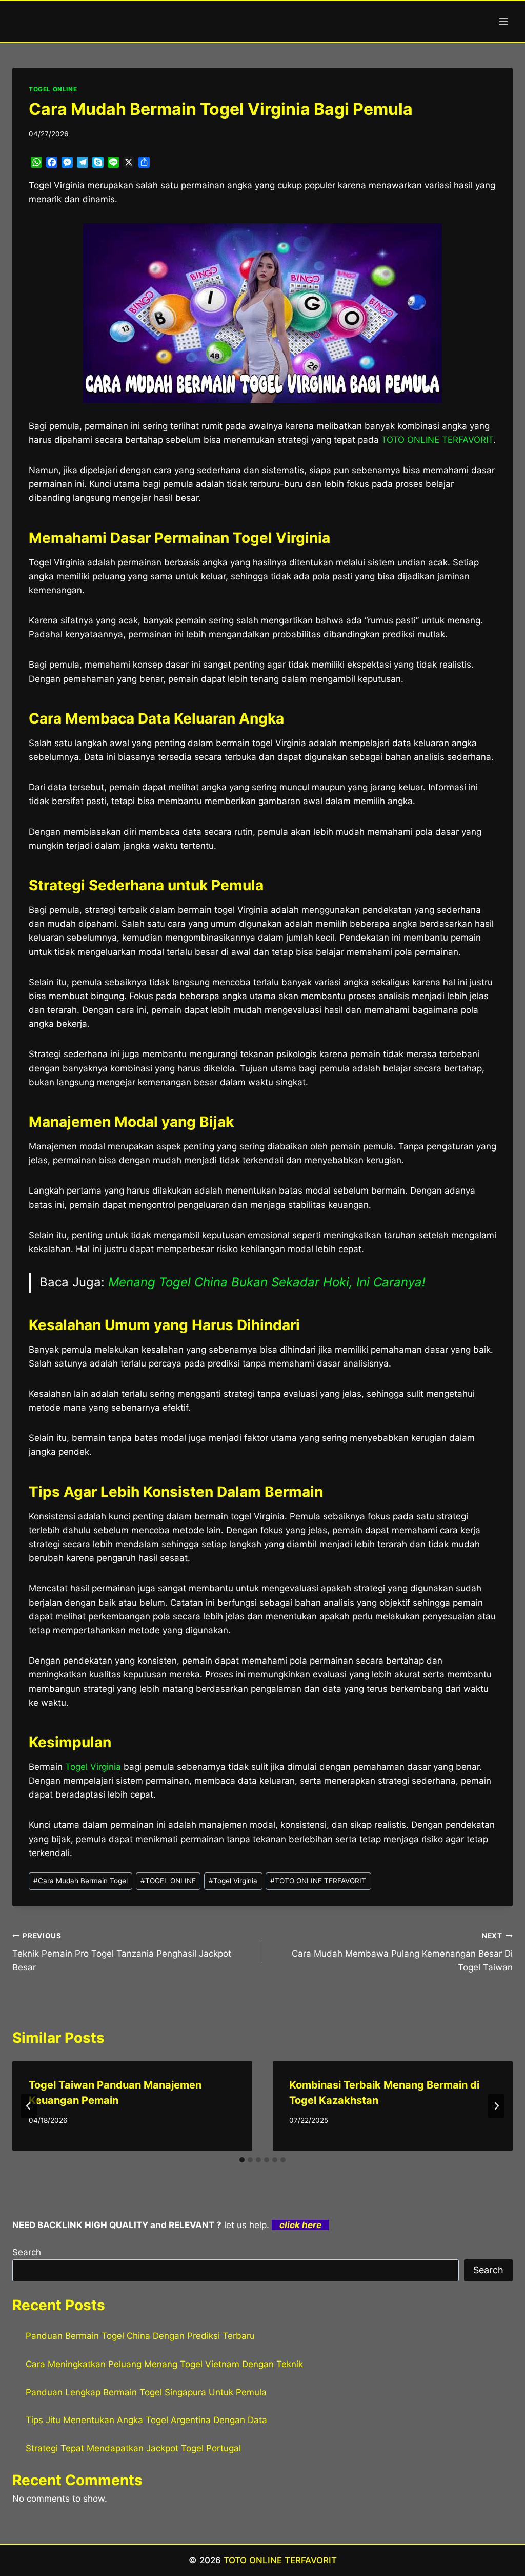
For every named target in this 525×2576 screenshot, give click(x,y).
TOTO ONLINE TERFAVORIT (437, 440)
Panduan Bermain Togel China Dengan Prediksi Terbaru (140, 2336)
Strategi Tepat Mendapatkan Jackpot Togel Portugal (133, 2448)
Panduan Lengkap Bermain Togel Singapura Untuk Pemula (146, 2392)
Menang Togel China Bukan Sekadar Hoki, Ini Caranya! (267, 1282)
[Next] (496, 2106)
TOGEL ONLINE (53, 89)
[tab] (242, 2160)
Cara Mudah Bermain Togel (80, 1881)
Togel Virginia (93, 1767)
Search (27, 2252)
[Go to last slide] (29, 2106)
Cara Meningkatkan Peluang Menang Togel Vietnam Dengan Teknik (164, 2364)
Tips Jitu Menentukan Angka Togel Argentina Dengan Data (146, 2420)
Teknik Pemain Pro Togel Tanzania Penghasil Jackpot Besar (122, 1952)
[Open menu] (503, 21)
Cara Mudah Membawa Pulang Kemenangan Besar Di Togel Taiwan (402, 1952)
